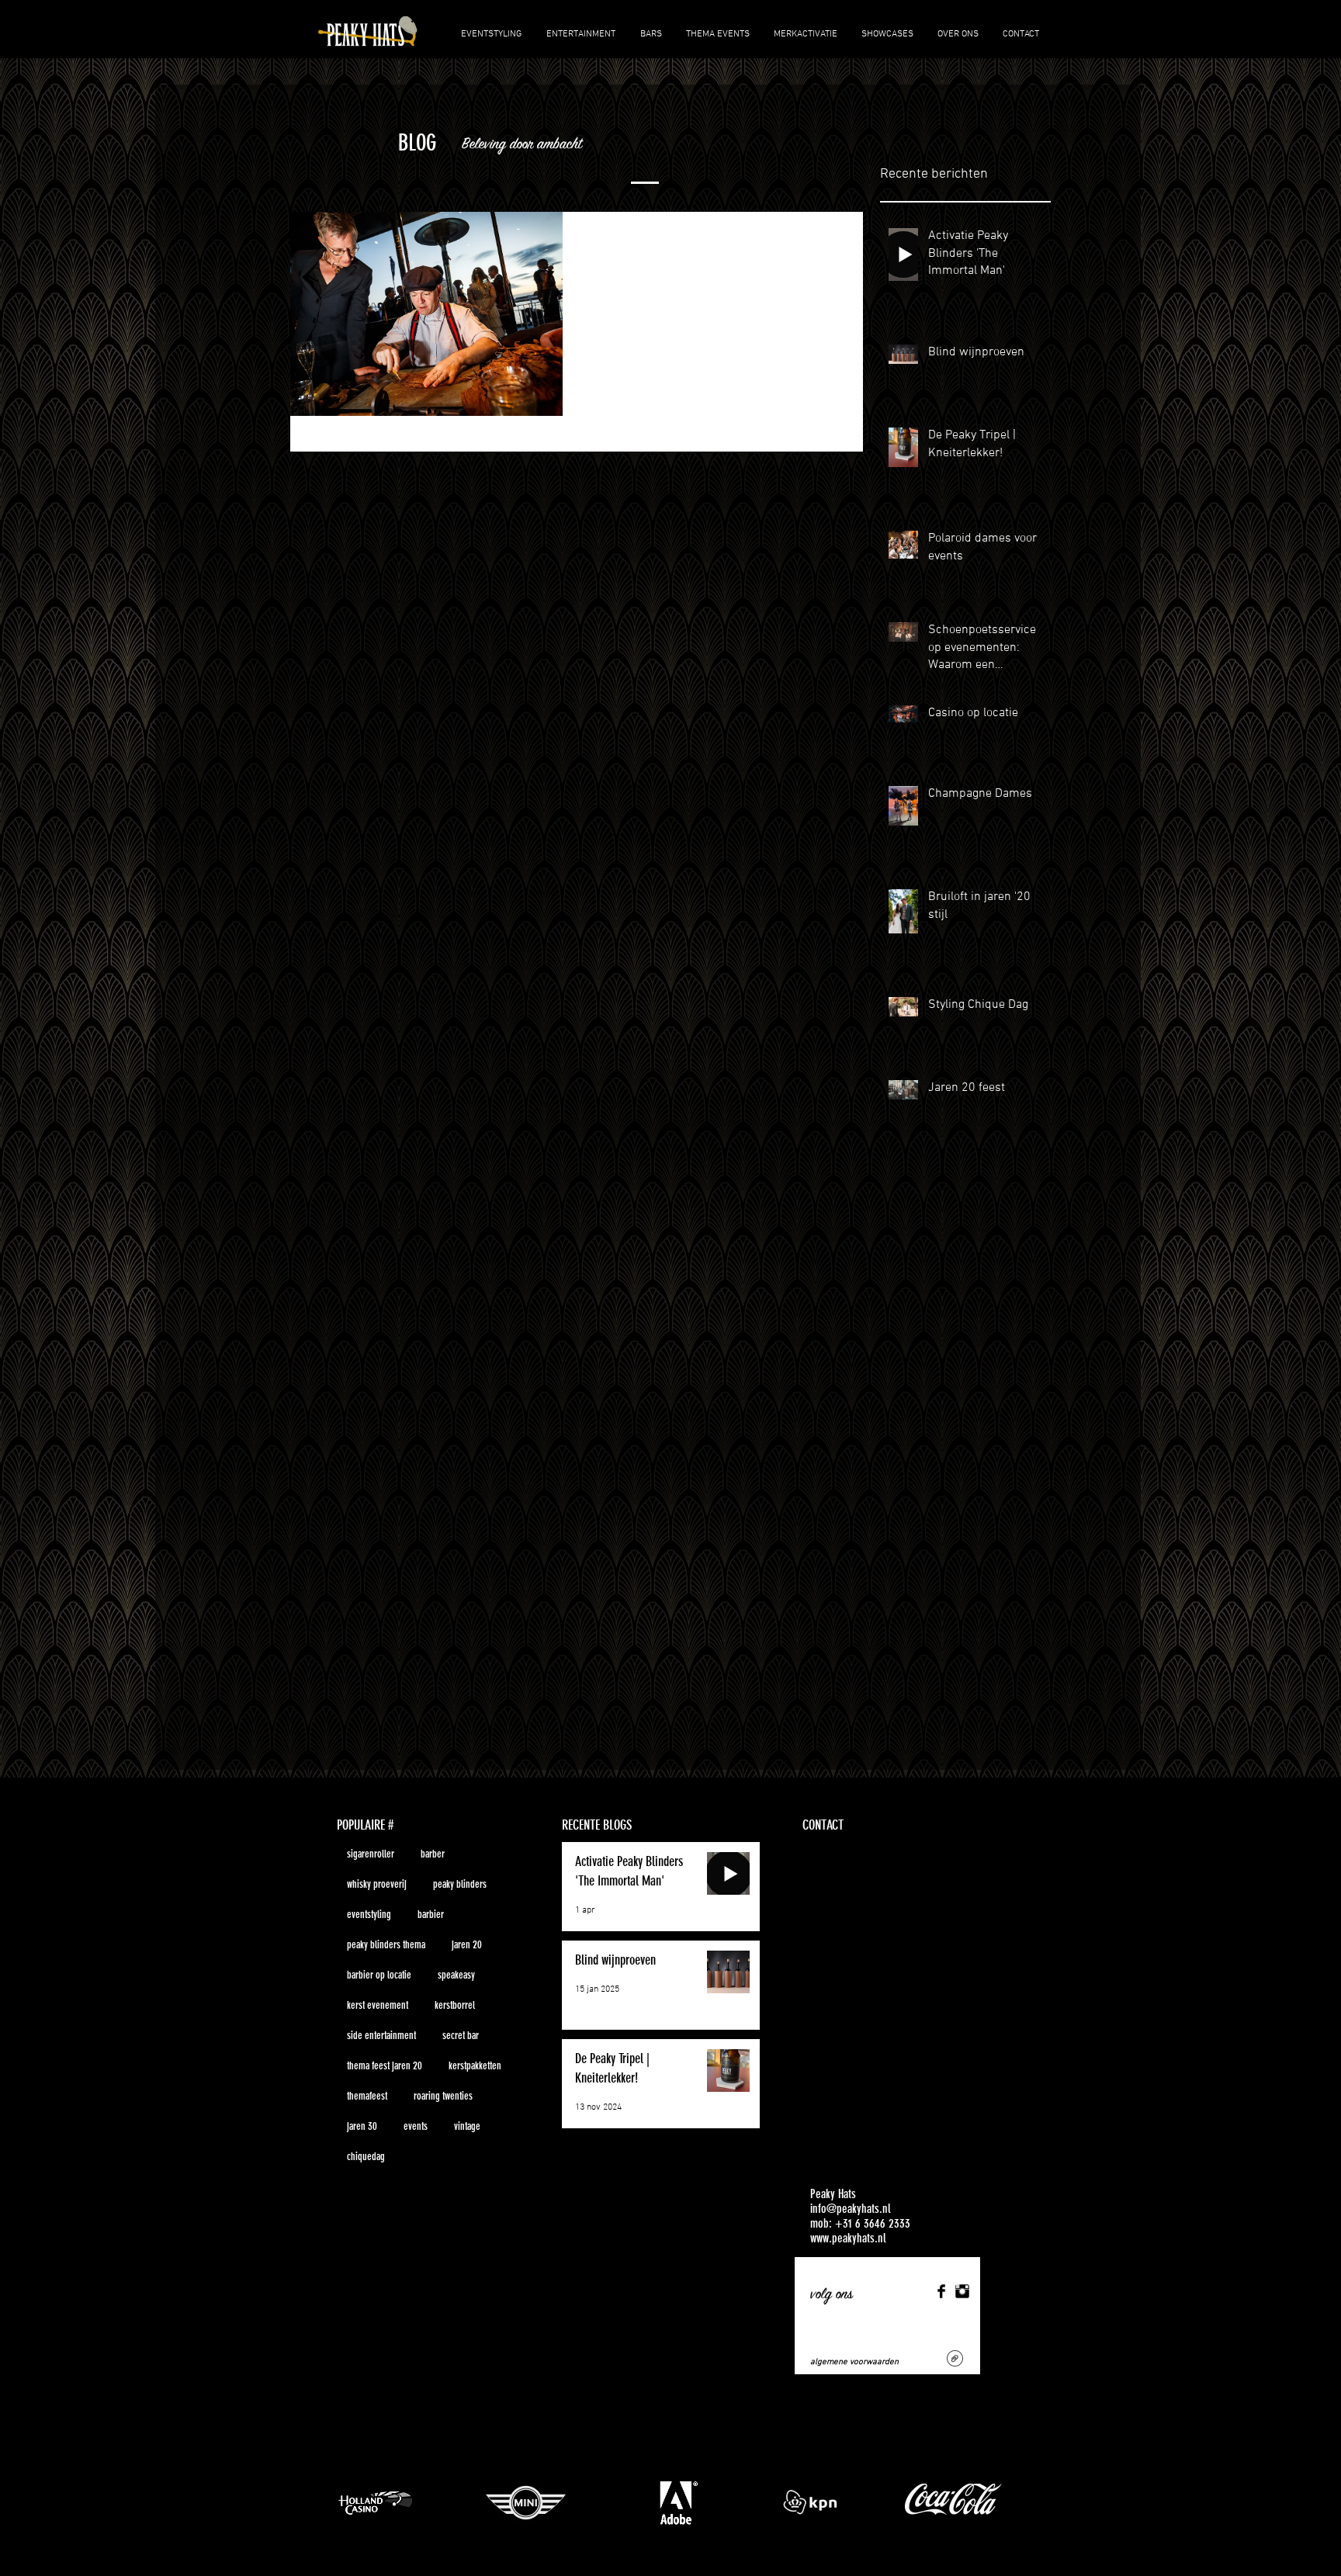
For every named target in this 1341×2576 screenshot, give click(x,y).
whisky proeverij (377, 1884)
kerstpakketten (475, 2066)
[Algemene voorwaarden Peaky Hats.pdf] (955, 2360)
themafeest (367, 2096)
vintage (467, 2126)
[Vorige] (84, 2500)
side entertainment (381, 2036)
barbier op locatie (379, 1975)
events (416, 2126)
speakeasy (456, 1975)
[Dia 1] (656, 2545)
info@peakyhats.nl (851, 2209)
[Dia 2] (670, 2545)
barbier (431, 1915)
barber (433, 1854)
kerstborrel (455, 2005)
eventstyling (369, 1915)
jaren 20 (467, 1945)
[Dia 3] (685, 2545)
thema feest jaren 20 (385, 2066)
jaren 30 (362, 2126)
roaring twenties (443, 2096)
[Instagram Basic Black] (962, 2291)
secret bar (461, 2036)
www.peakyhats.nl (848, 2238)
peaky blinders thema (386, 1945)
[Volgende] (1257, 2500)
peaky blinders (460, 1884)
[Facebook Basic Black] (941, 2291)
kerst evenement (378, 2005)
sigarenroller (371, 1854)
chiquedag (366, 2157)
